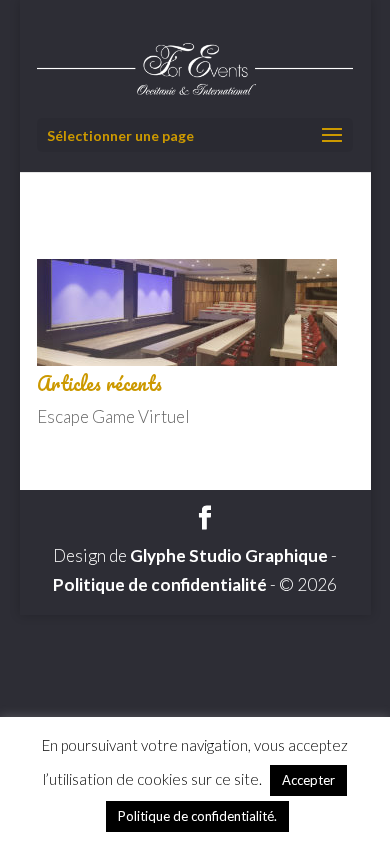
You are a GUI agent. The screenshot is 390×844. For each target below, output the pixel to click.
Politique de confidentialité (160, 584)
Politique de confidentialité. (197, 816)
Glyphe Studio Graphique (229, 555)
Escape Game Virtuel (113, 416)
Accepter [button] (308, 780)
